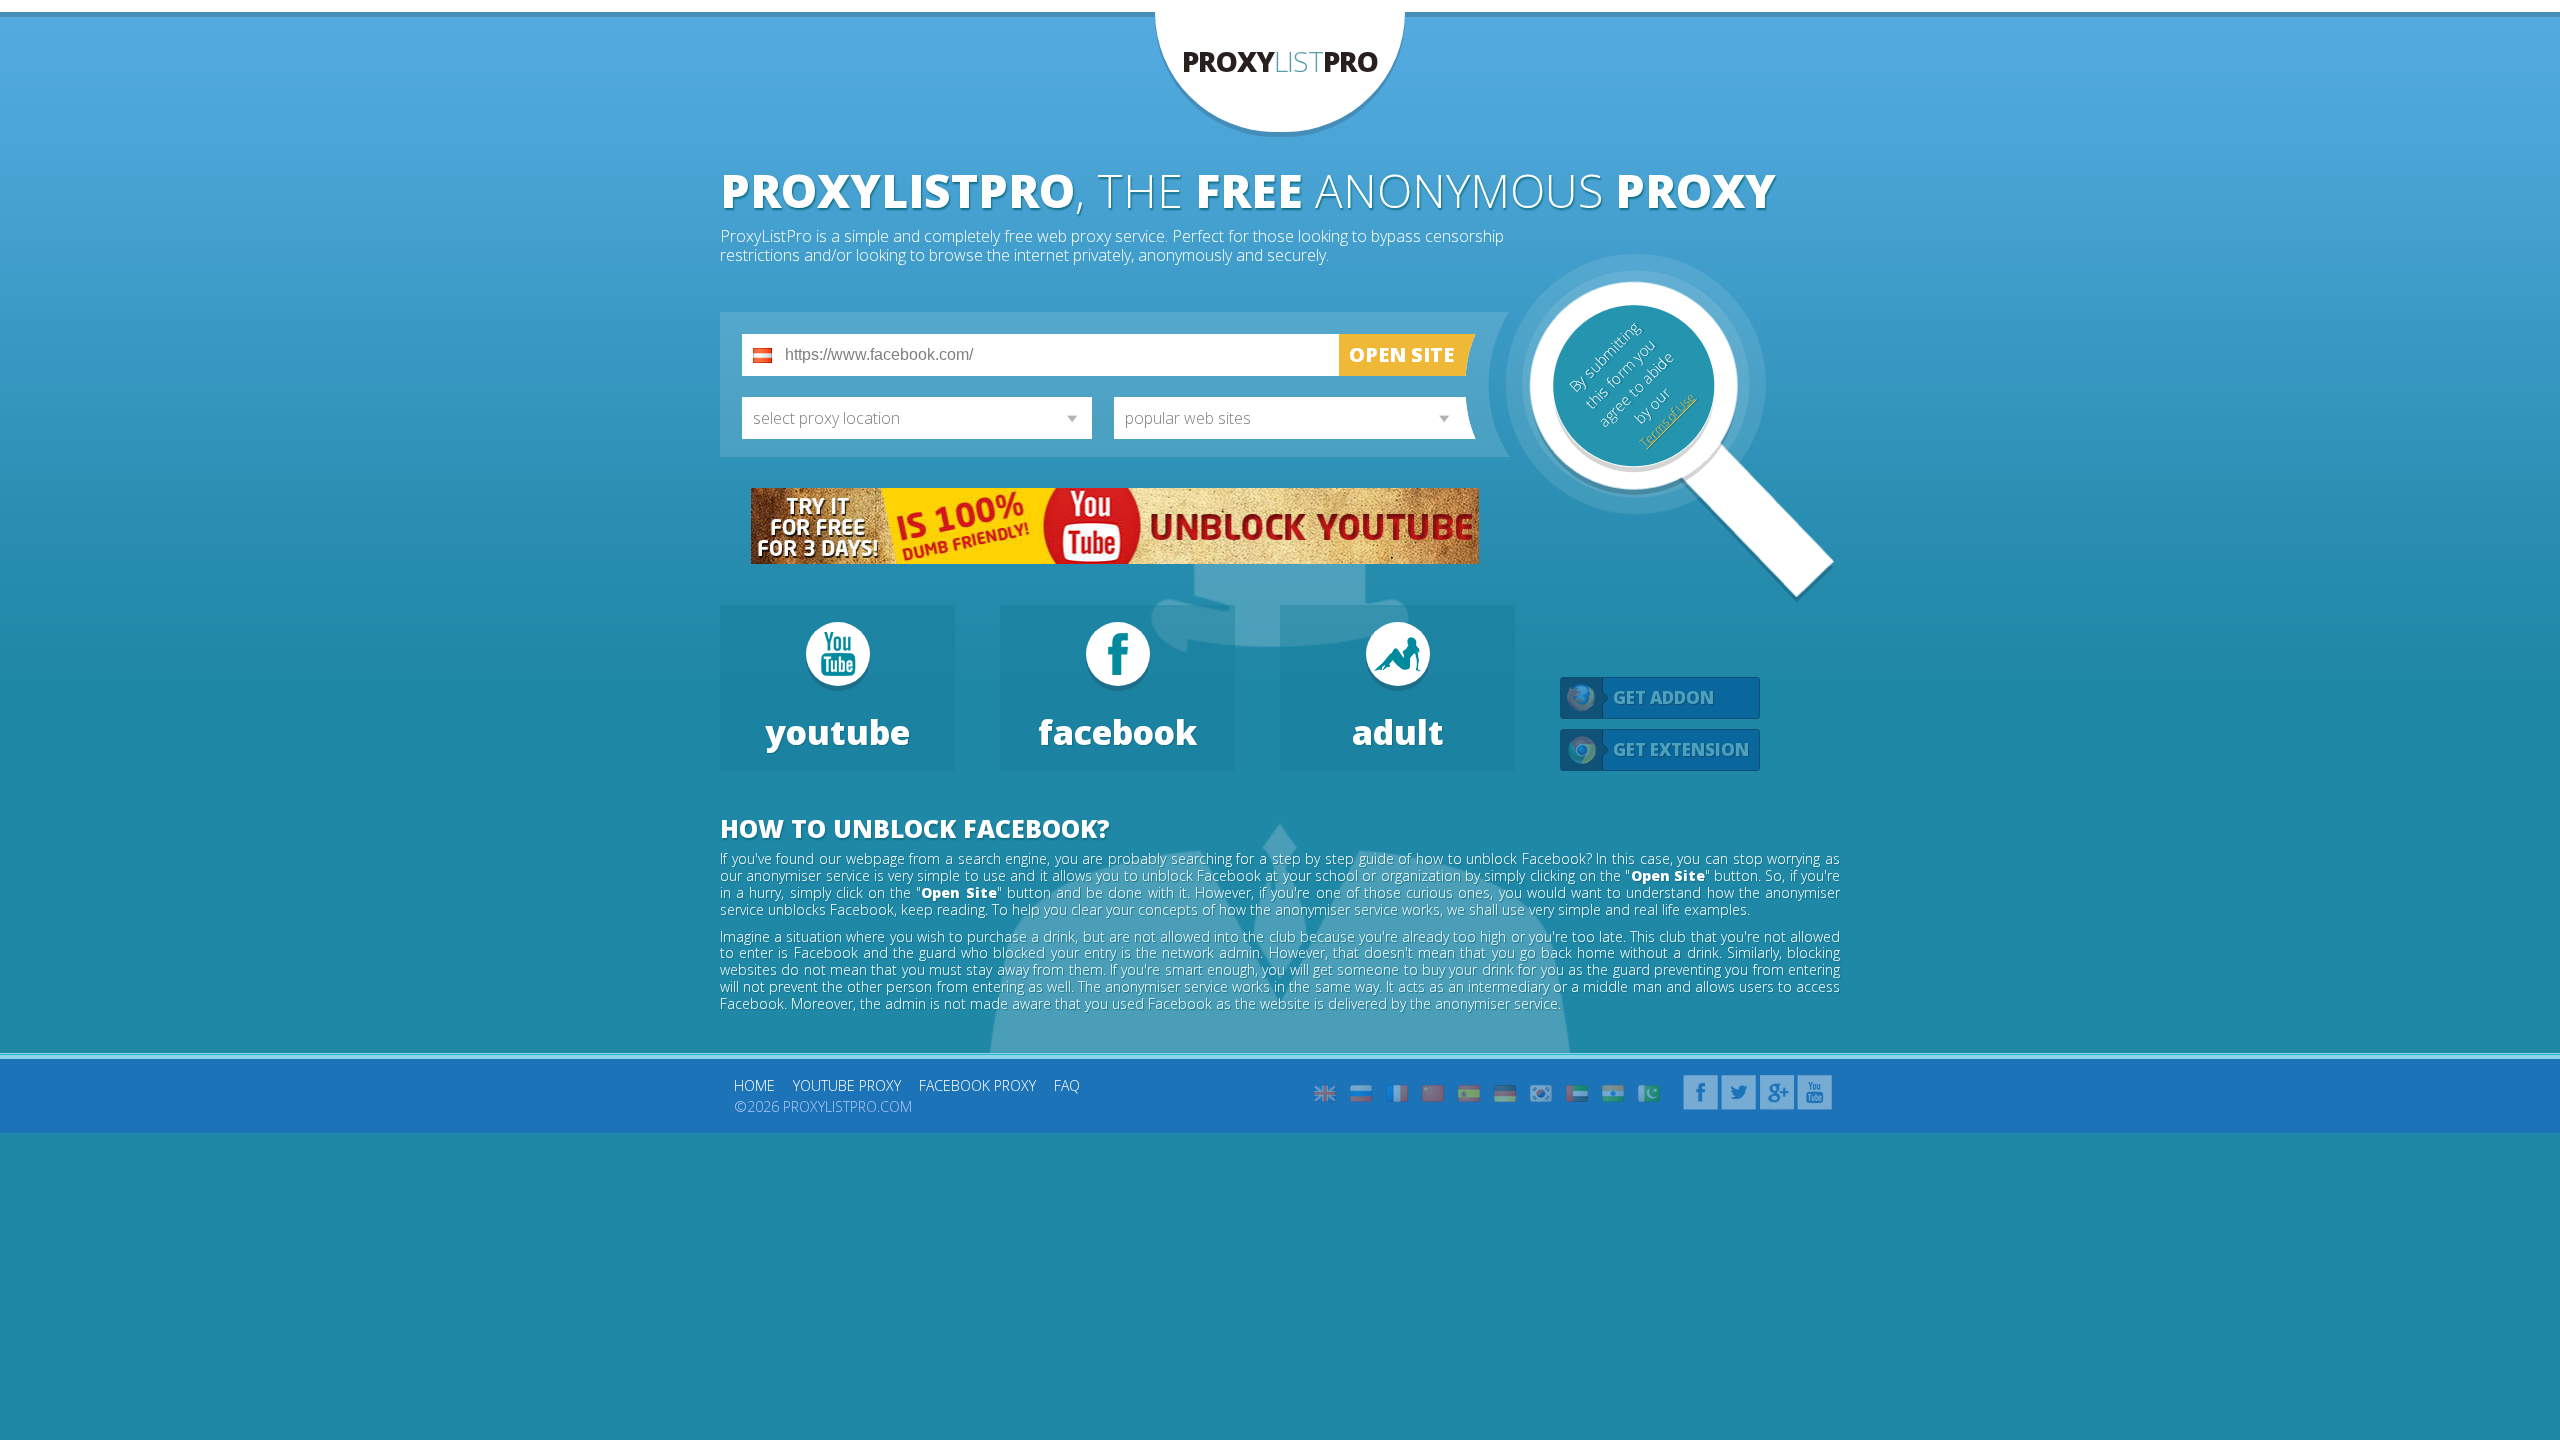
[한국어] (1541, 1093)
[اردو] (1649, 1093)
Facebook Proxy (977, 1085)
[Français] (1397, 1093)
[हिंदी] (1613, 1093)
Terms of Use (1667, 420)
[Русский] (1361, 1093)
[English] (1325, 1093)
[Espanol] (1469, 1093)
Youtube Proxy (847, 1085)
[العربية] (1577, 1093)
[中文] (1433, 1093)
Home (754, 1085)
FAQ (1067, 1085)
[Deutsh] (1505, 1093)
